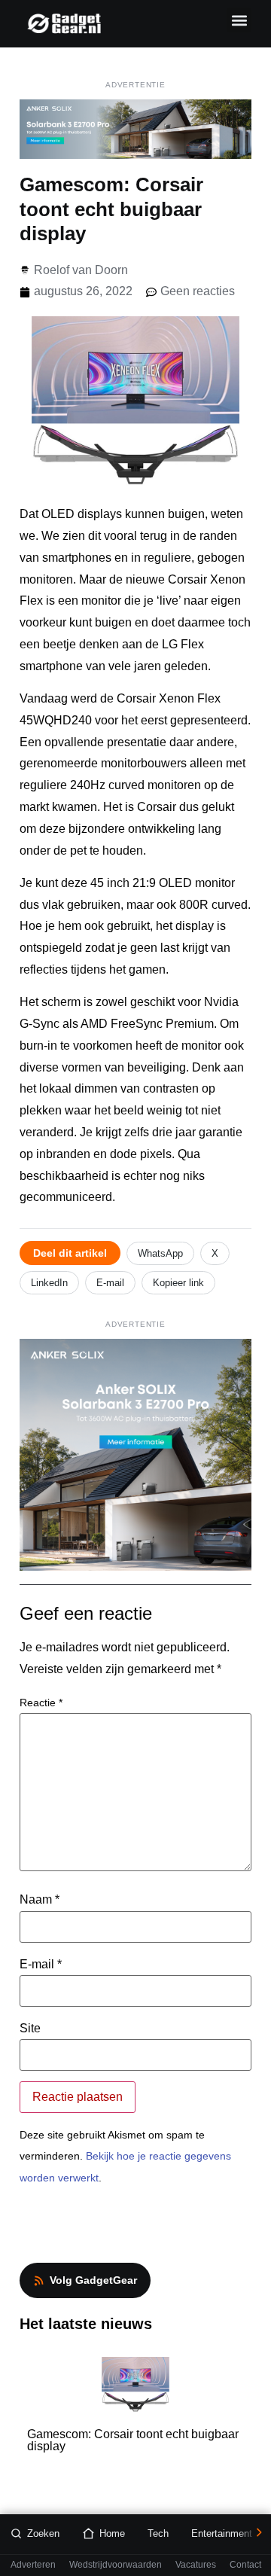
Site (30, 2029)
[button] (239, 20)
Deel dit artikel (70, 1253)
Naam (40, 1900)
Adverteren (33, 2565)
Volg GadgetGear (93, 2280)
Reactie (41, 1703)
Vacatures (196, 2565)
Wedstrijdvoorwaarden (116, 2565)
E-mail (110, 1283)
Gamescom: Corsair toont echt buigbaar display (133, 2440)
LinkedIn (49, 1283)
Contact (245, 2565)
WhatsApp (160, 1253)
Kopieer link (178, 1283)
